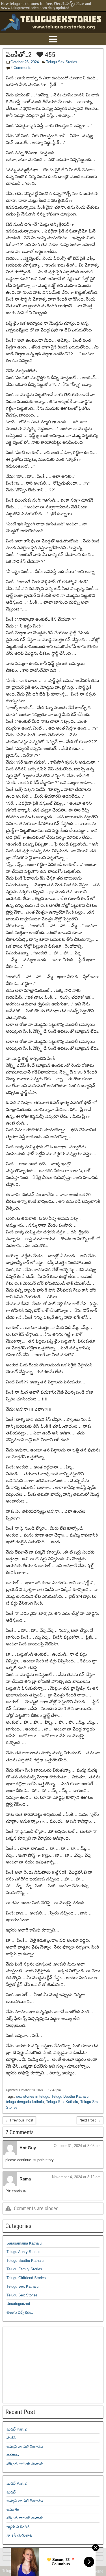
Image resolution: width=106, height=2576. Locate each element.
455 (49, 55)
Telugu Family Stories (24, 2269)
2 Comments (21, 68)
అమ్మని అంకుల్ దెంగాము (25, 2447)
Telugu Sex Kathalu (62, 2102)
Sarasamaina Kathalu (24, 2243)
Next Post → (90, 2120)
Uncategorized (18, 2304)
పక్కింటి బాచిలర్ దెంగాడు (25, 2464)
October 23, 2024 (25, 62)
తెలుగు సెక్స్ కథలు (20, 2312)
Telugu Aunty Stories (23, 2252)
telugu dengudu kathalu (25, 2102)
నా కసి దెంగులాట (19, 2535)
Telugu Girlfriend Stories (26, 2278)
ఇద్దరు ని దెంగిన (18, 2527)
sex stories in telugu (33, 2096)
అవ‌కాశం (13, 2455)
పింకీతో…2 (19, 55)
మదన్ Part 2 (17, 2429)
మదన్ (11, 2438)
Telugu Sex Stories (62, 62)
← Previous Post (19, 2120)
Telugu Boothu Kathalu (70, 2096)
